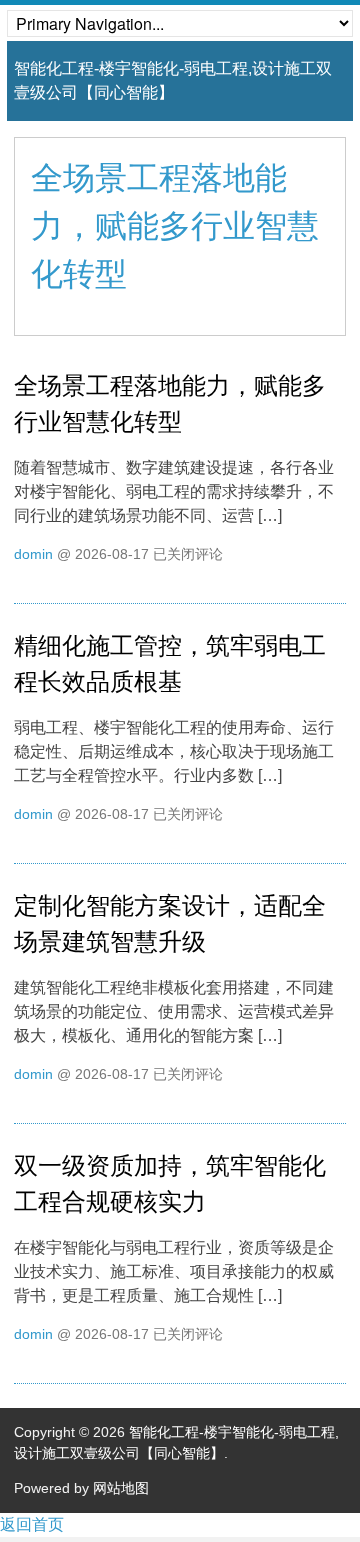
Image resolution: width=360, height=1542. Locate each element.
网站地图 (121, 1488)
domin (33, 554)
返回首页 (32, 1524)
